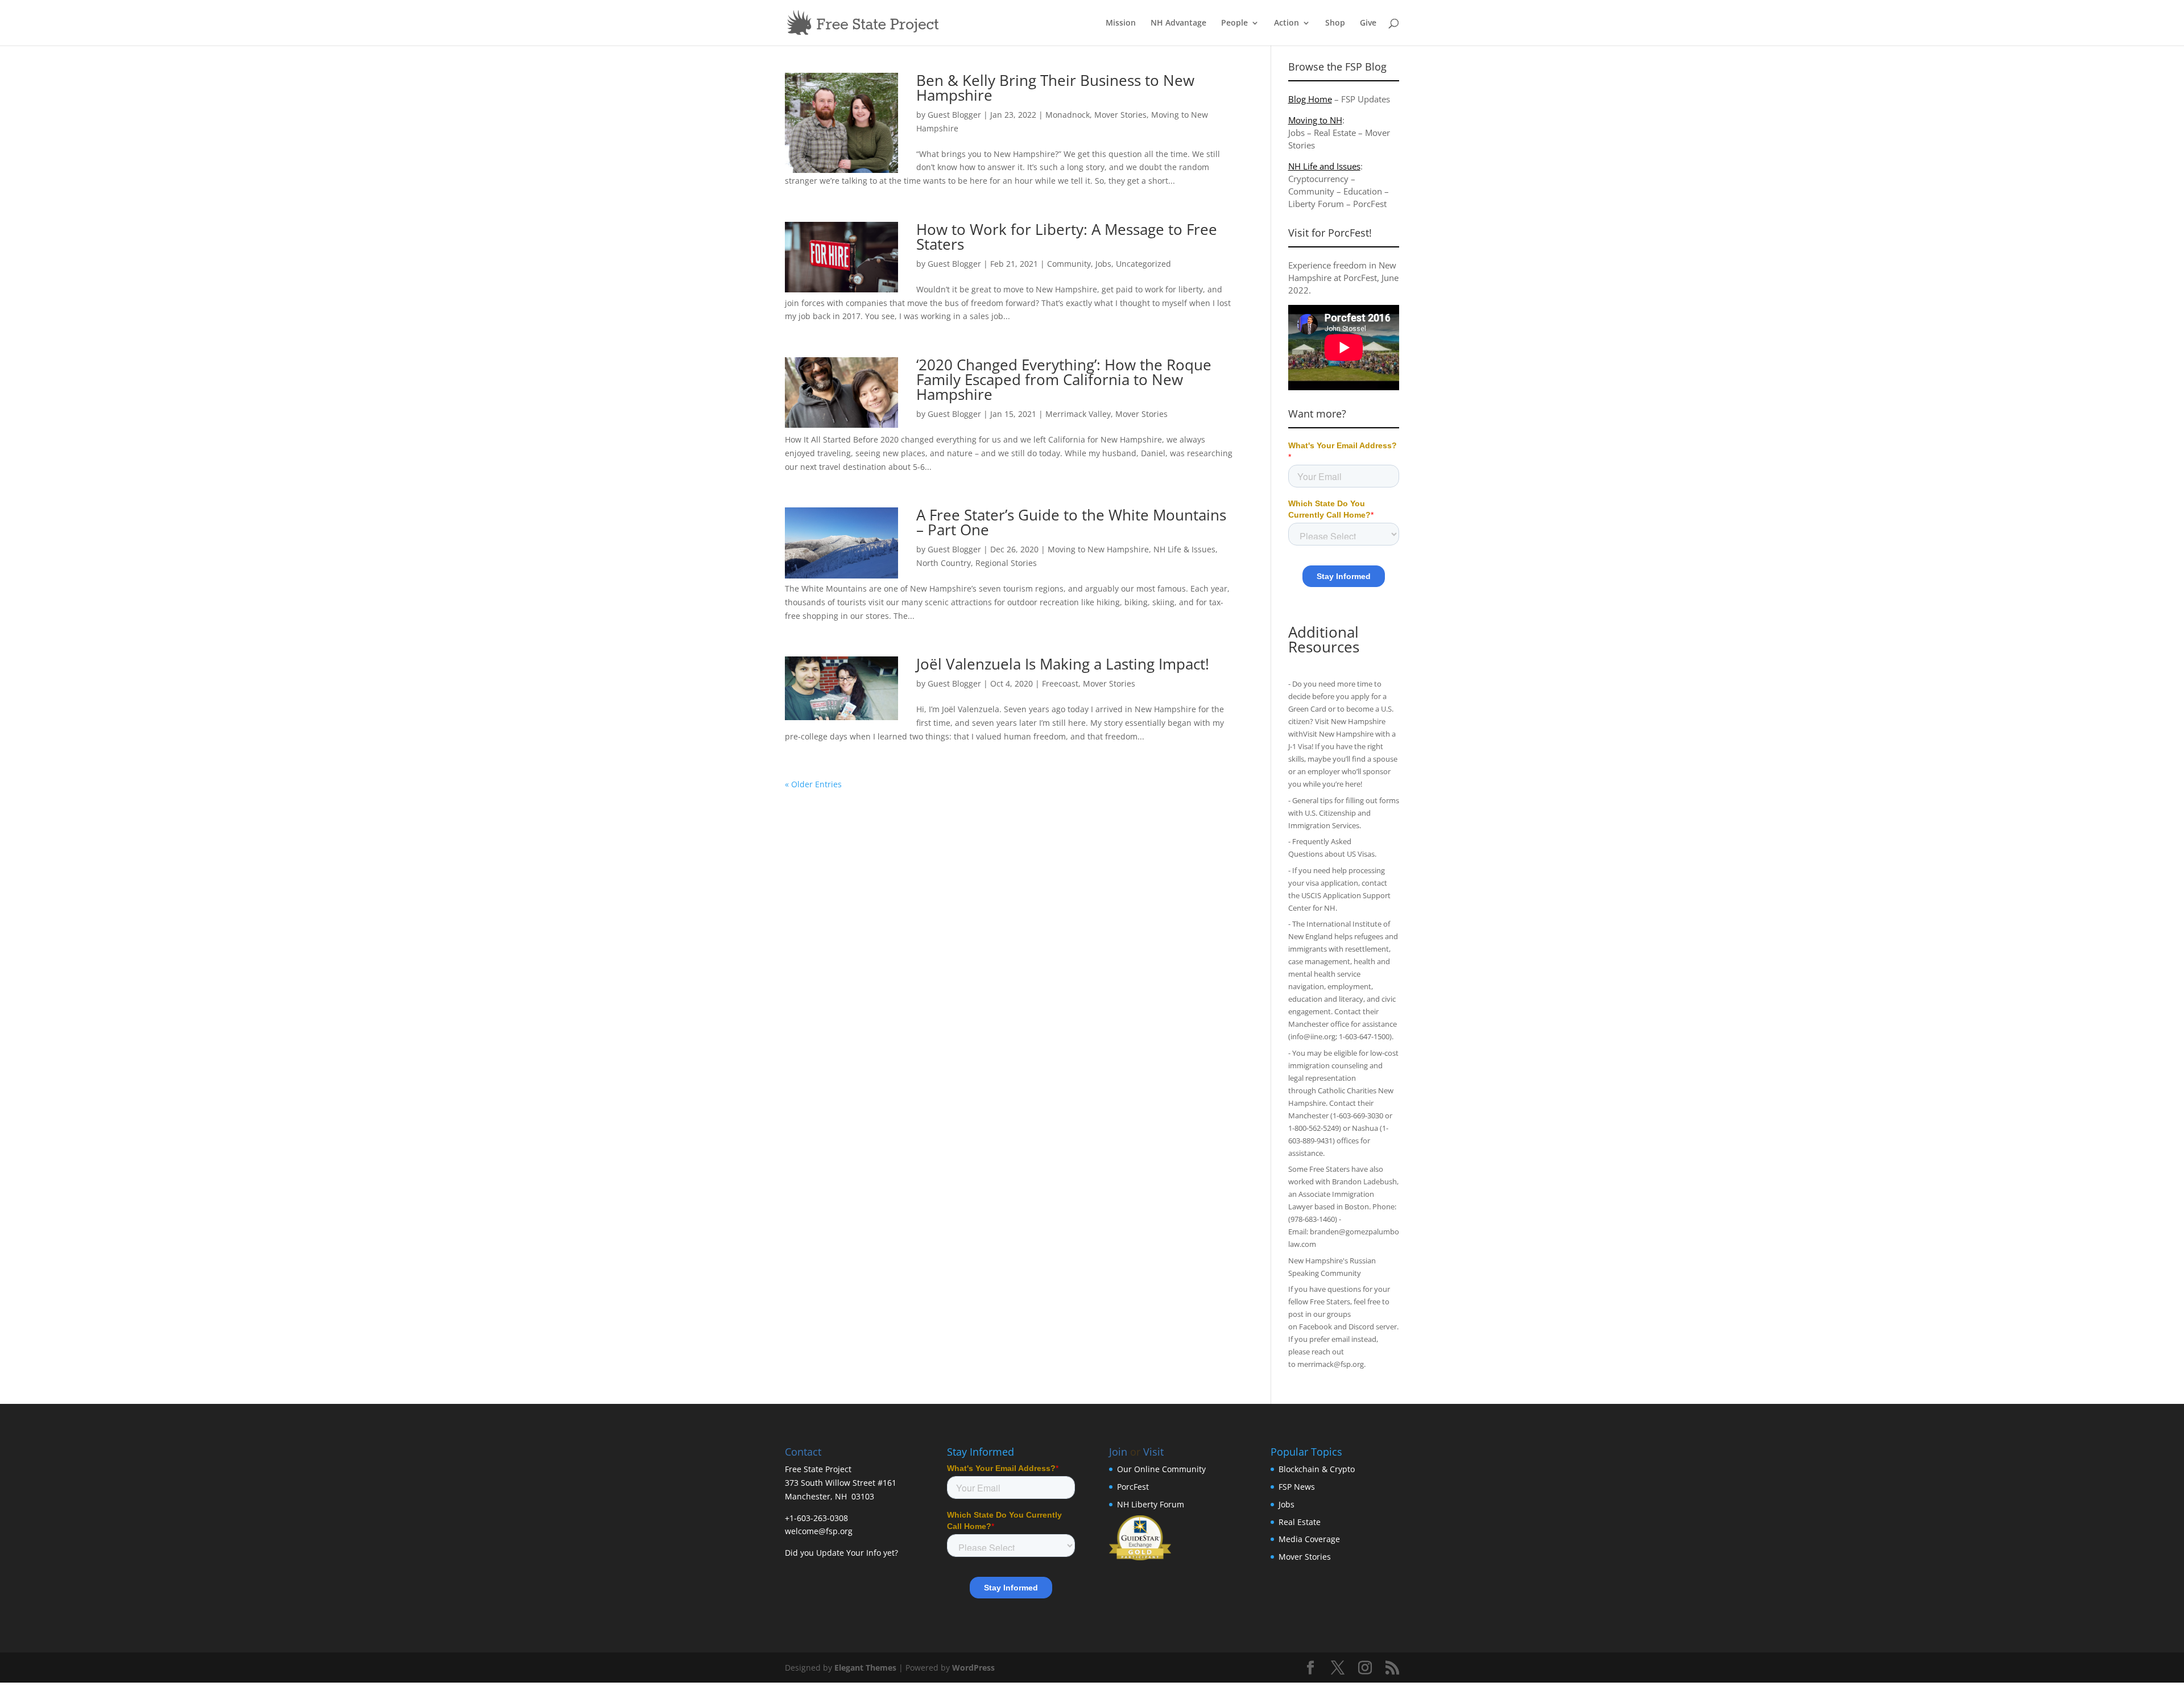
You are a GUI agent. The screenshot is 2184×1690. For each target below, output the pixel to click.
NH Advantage (1178, 23)
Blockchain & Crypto (1317, 1469)
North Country (944, 563)
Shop (1335, 23)
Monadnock (1068, 115)
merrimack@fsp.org (1331, 1364)
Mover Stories (1120, 115)
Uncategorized (1143, 264)
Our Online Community (1161, 1469)
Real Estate (1335, 133)
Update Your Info (849, 1553)
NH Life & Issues (1184, 549)
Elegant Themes (865, 1668)
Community (1069, 264)
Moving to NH (1315, 120)
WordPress (973, 1668)
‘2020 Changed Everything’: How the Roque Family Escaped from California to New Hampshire (1064, 379)
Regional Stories (1006, 563)
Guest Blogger (954, 115)
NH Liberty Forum (1151, 1504)
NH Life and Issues (1324, 166)
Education (1363, 191)
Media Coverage (1309, 1539)
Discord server (1373, 1327)
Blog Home (1310, 99)
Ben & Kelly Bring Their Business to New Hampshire (1055, 88)
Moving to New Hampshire (1098, 549)
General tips (1312, 800)
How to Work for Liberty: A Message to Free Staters (1067, 237)
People (1234, 23)
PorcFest (1370, 204)
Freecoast (1060, 683)
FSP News (1297, 1487)
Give (1368, 23)
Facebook (1316, 1327)
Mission (1121, 23)
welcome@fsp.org (819, 1531)
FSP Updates (1366, 99)
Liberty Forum (1316, 204)
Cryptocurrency (1318, 179)
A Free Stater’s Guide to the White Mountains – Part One (1071, 522)
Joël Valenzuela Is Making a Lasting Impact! (1063, 664)
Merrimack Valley (1078, 414)
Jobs (1103, 264)
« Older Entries (813, 784)
